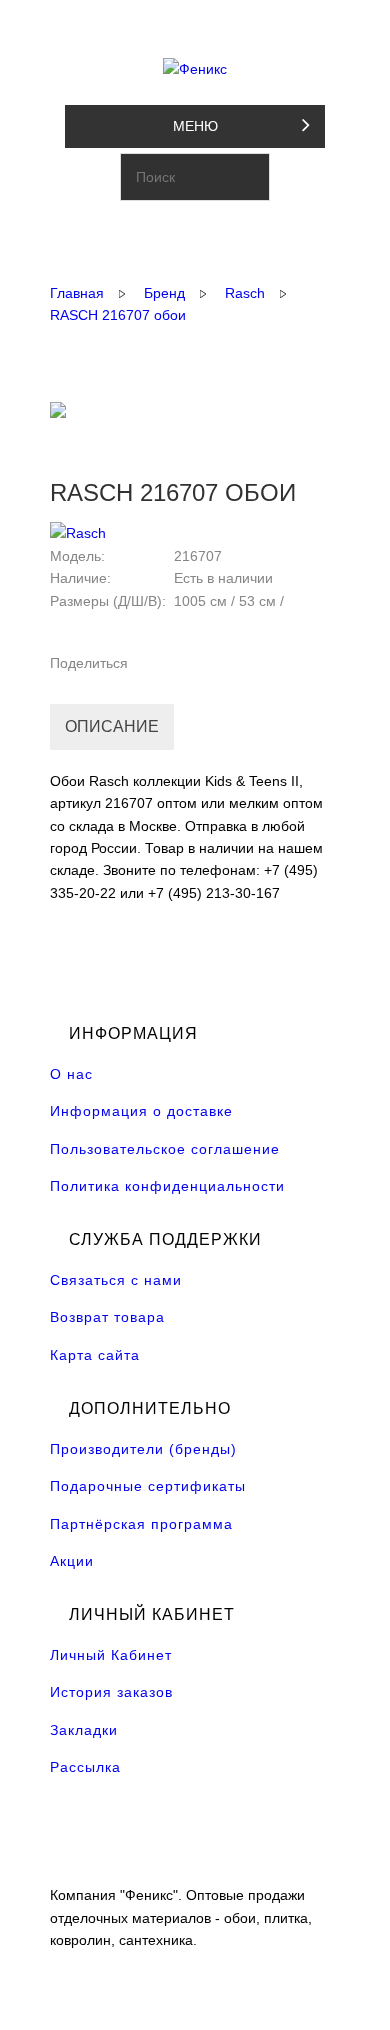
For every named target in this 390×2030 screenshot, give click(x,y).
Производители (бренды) (143, 1449)
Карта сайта (95, 1355)
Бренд (164, 293)
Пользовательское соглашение (165, 1149)
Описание (112, 726)
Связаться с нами (116, 1280)
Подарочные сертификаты (148, 1486)
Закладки (84, 1730)
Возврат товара (107, 1317)
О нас (71, 1074)
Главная (77, 293)
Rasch (245, 293)
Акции (72, 1561)
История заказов (111, 1692)
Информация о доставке (141, 1111)
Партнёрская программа (141, 1524)
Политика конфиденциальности (167, 1186)
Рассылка (85, 1767)
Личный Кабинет (111, 1655)
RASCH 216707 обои (118, 315)
